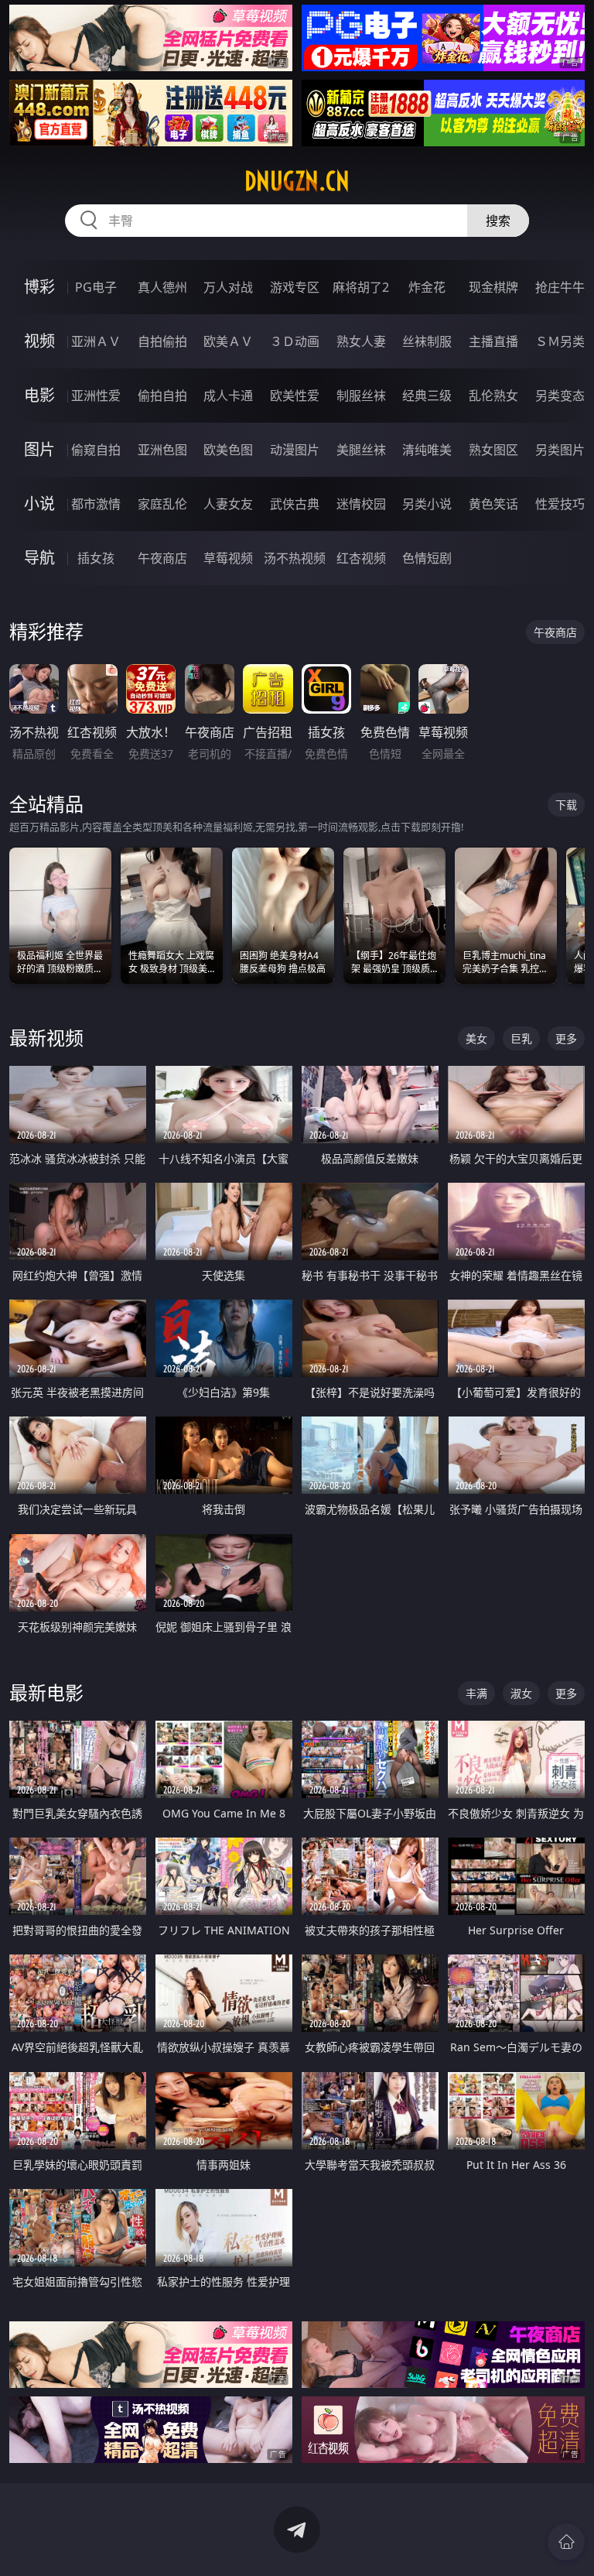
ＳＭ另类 (560, 341)
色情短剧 (427, 558)
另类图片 (560, 450)
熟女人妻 (361, 341)
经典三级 (427, 396)
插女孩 (96, 558)
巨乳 (521, 1038)
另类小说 (427, 504)
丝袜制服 (427, 341)
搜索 (498, 221)
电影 (39, 395)
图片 (39, 449)
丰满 (476, 1693)
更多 (566, 1038)
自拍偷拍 (162, 341)
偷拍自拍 (162, 396)
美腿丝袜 (361, 450)
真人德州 (162, 287)
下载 (566, 805)
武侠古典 (295, 504)
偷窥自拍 (96, 450)
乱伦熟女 (493, 396)
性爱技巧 (560, 504)
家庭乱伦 (162, 504)
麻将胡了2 (361, 287)
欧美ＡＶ (228, 341)
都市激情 (96, 504)
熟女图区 (493, 450)
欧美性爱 (295, 396)
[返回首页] (566, 2542)
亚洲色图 (162, 450)
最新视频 (46, 1038)
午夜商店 (162, 558)
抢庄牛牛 (560, 287)
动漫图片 (295, 450)
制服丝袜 (361, 396)
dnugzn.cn (297, 181)
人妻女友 (228, 504)
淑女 (521, 1693)
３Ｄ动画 (295, 341)
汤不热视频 (295, 558)
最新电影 (46, 1692)
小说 (39, 504)
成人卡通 (228, 396)
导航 (39, 558)
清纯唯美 (427, 450)
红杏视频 (361, 558)
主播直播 (493, 341)
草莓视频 (228, 558)
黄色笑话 (493, 504)
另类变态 (560, 396)
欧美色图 (228, 450)
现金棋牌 (493, 287)
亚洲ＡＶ (96, 341)
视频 (39, 341)
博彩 (39, 287)
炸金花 (427, 287)
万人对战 (228, 287)
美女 (476, 1038)
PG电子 (96, 287)
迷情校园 (361, 504)
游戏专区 (295, 287)
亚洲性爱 (96, 396)
